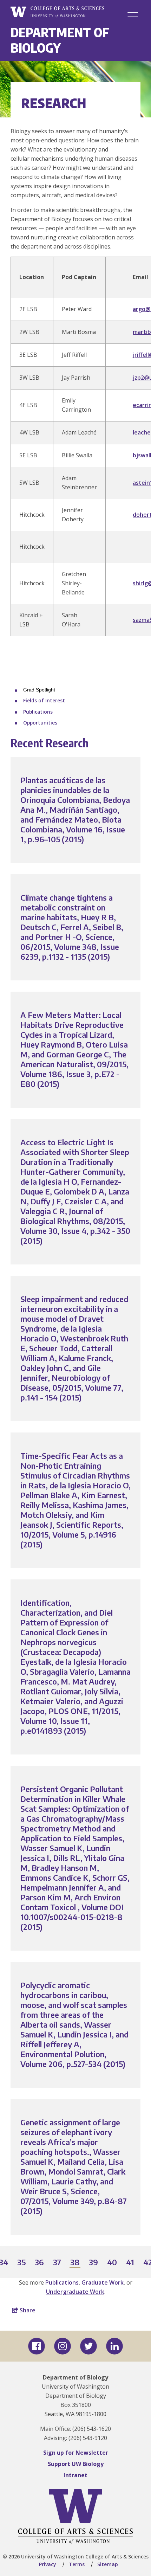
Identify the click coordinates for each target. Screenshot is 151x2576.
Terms (77, 2564)
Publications (38, 712)
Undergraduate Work (75, 2292)
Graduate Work (103, 2282)
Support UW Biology (76, 2464)
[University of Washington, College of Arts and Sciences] (57, 12)
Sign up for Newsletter (76, 2453)
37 (57, 2263)
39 (94, 2263)
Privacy (48, 2564)
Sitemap (108, 2564)
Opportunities (40, 723)
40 (112, 2263)
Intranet (75, 2475)
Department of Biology (60, 40)
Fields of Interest (44, 700)
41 (130, 2263)
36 (40, 2263)
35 (22, 2263)
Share (27, 2310)
